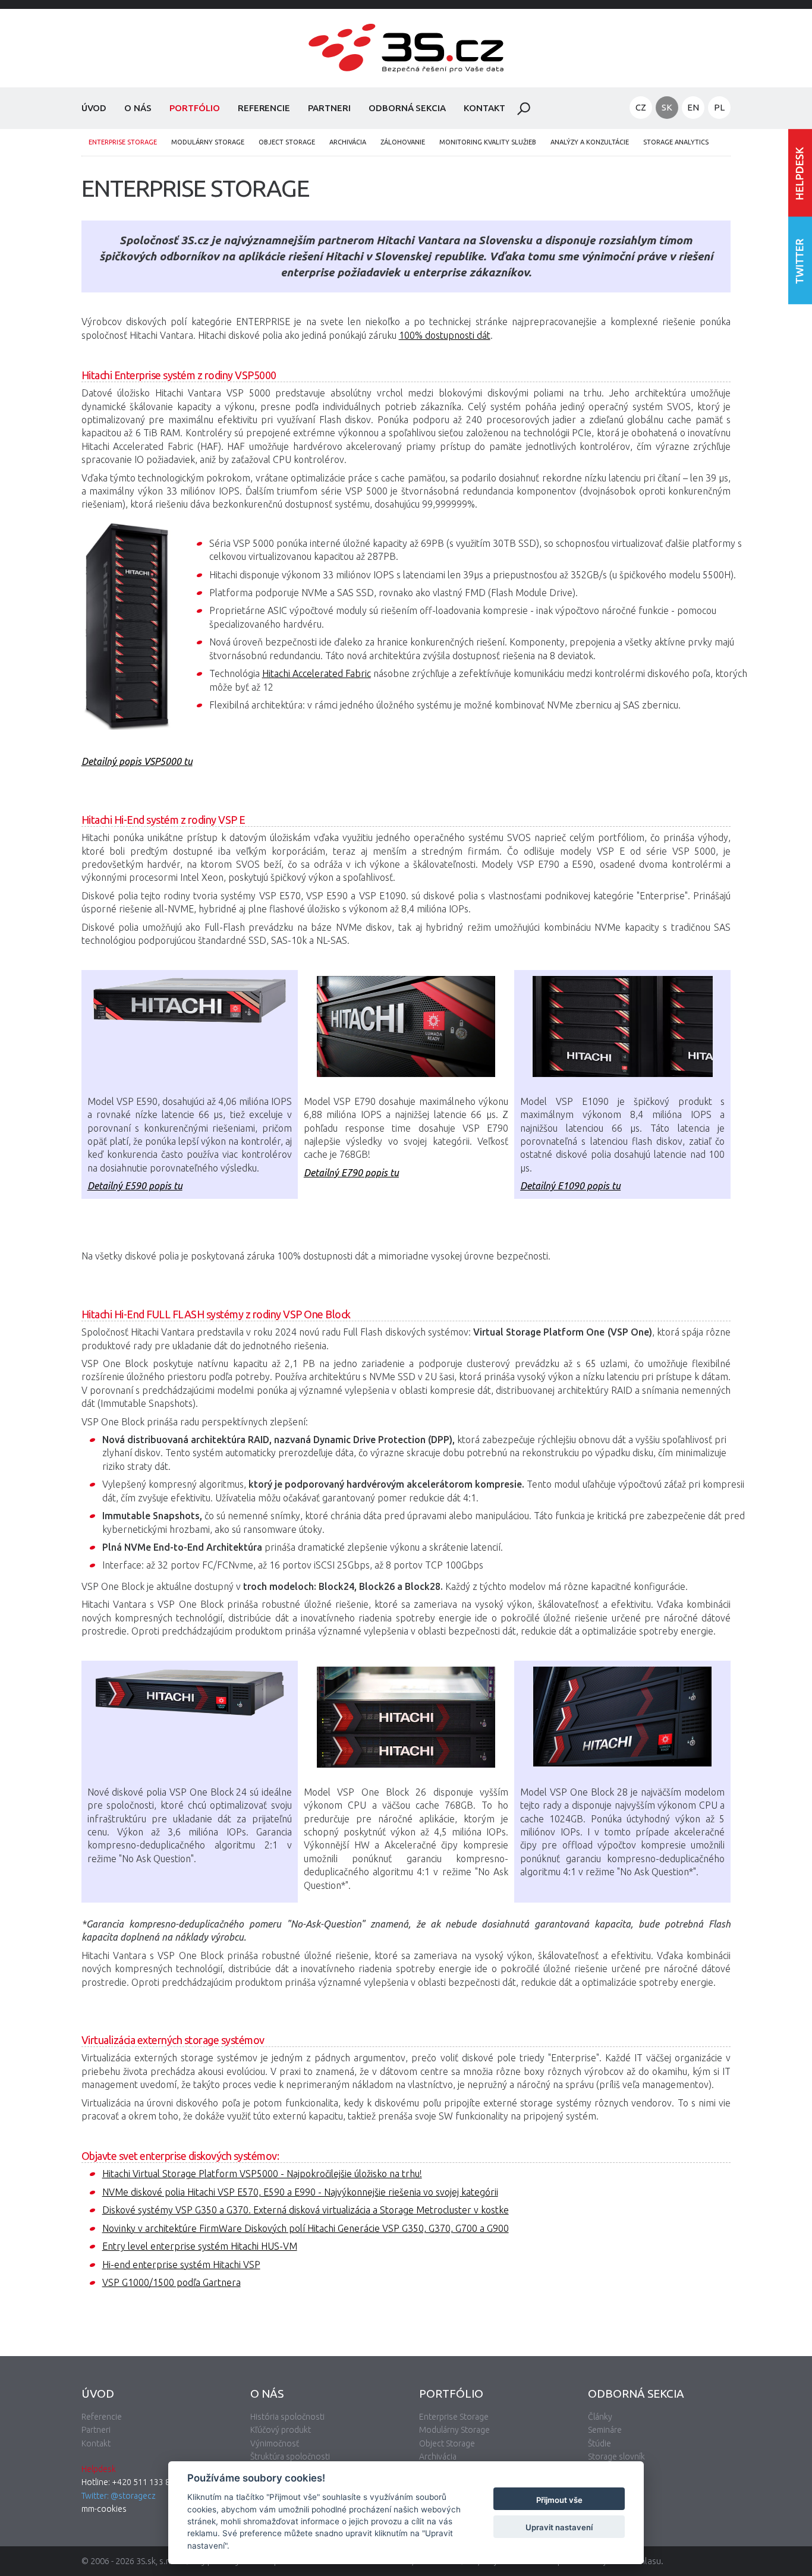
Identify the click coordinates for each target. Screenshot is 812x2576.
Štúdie (599, 2443)
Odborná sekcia (407, 108)
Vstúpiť (800, 173)
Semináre (605, 2430)
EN (693, 107)
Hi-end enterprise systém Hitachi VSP (181, 2265)
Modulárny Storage (208, 142)
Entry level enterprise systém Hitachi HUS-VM (200, 2246)
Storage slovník (616, 2457)
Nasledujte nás (800, 260)
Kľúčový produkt (281, 2430)
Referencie (264, 108)
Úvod (94, 108)
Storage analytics (676, 142)
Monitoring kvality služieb (488, 142)
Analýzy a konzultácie (590, 142)
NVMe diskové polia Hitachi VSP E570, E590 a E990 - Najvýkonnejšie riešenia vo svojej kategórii (300, 2192)
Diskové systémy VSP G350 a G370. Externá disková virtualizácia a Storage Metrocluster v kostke (306, 2210)
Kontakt (484, 108)
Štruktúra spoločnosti (290, 2457)
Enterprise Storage (123, 142)
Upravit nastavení (559, 2527)
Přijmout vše (559, 2500)
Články (600, 2417)
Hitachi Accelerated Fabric (317, 673)
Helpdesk (99, 2469)
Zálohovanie (403, 142)
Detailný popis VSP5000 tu (137, 761)
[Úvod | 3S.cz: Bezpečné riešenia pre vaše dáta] (406, 81)
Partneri (329, 108)
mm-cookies (104, 2509)
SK (667, 107)
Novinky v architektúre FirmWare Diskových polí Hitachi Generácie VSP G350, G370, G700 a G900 (306, 2228)
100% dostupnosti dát (445, 335)
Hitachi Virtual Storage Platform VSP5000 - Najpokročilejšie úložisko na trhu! (262, 2174)
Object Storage (287, 142)
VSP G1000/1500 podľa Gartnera (171, 2282)
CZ (641, 107)
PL (719, 107)
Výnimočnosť (275, 2443)
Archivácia (348, 142)
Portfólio (195, 108)
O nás (138, 108)
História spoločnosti (287, 2417)
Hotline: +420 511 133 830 (130, 2482)
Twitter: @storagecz (119, 2496)
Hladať (524, 109)
